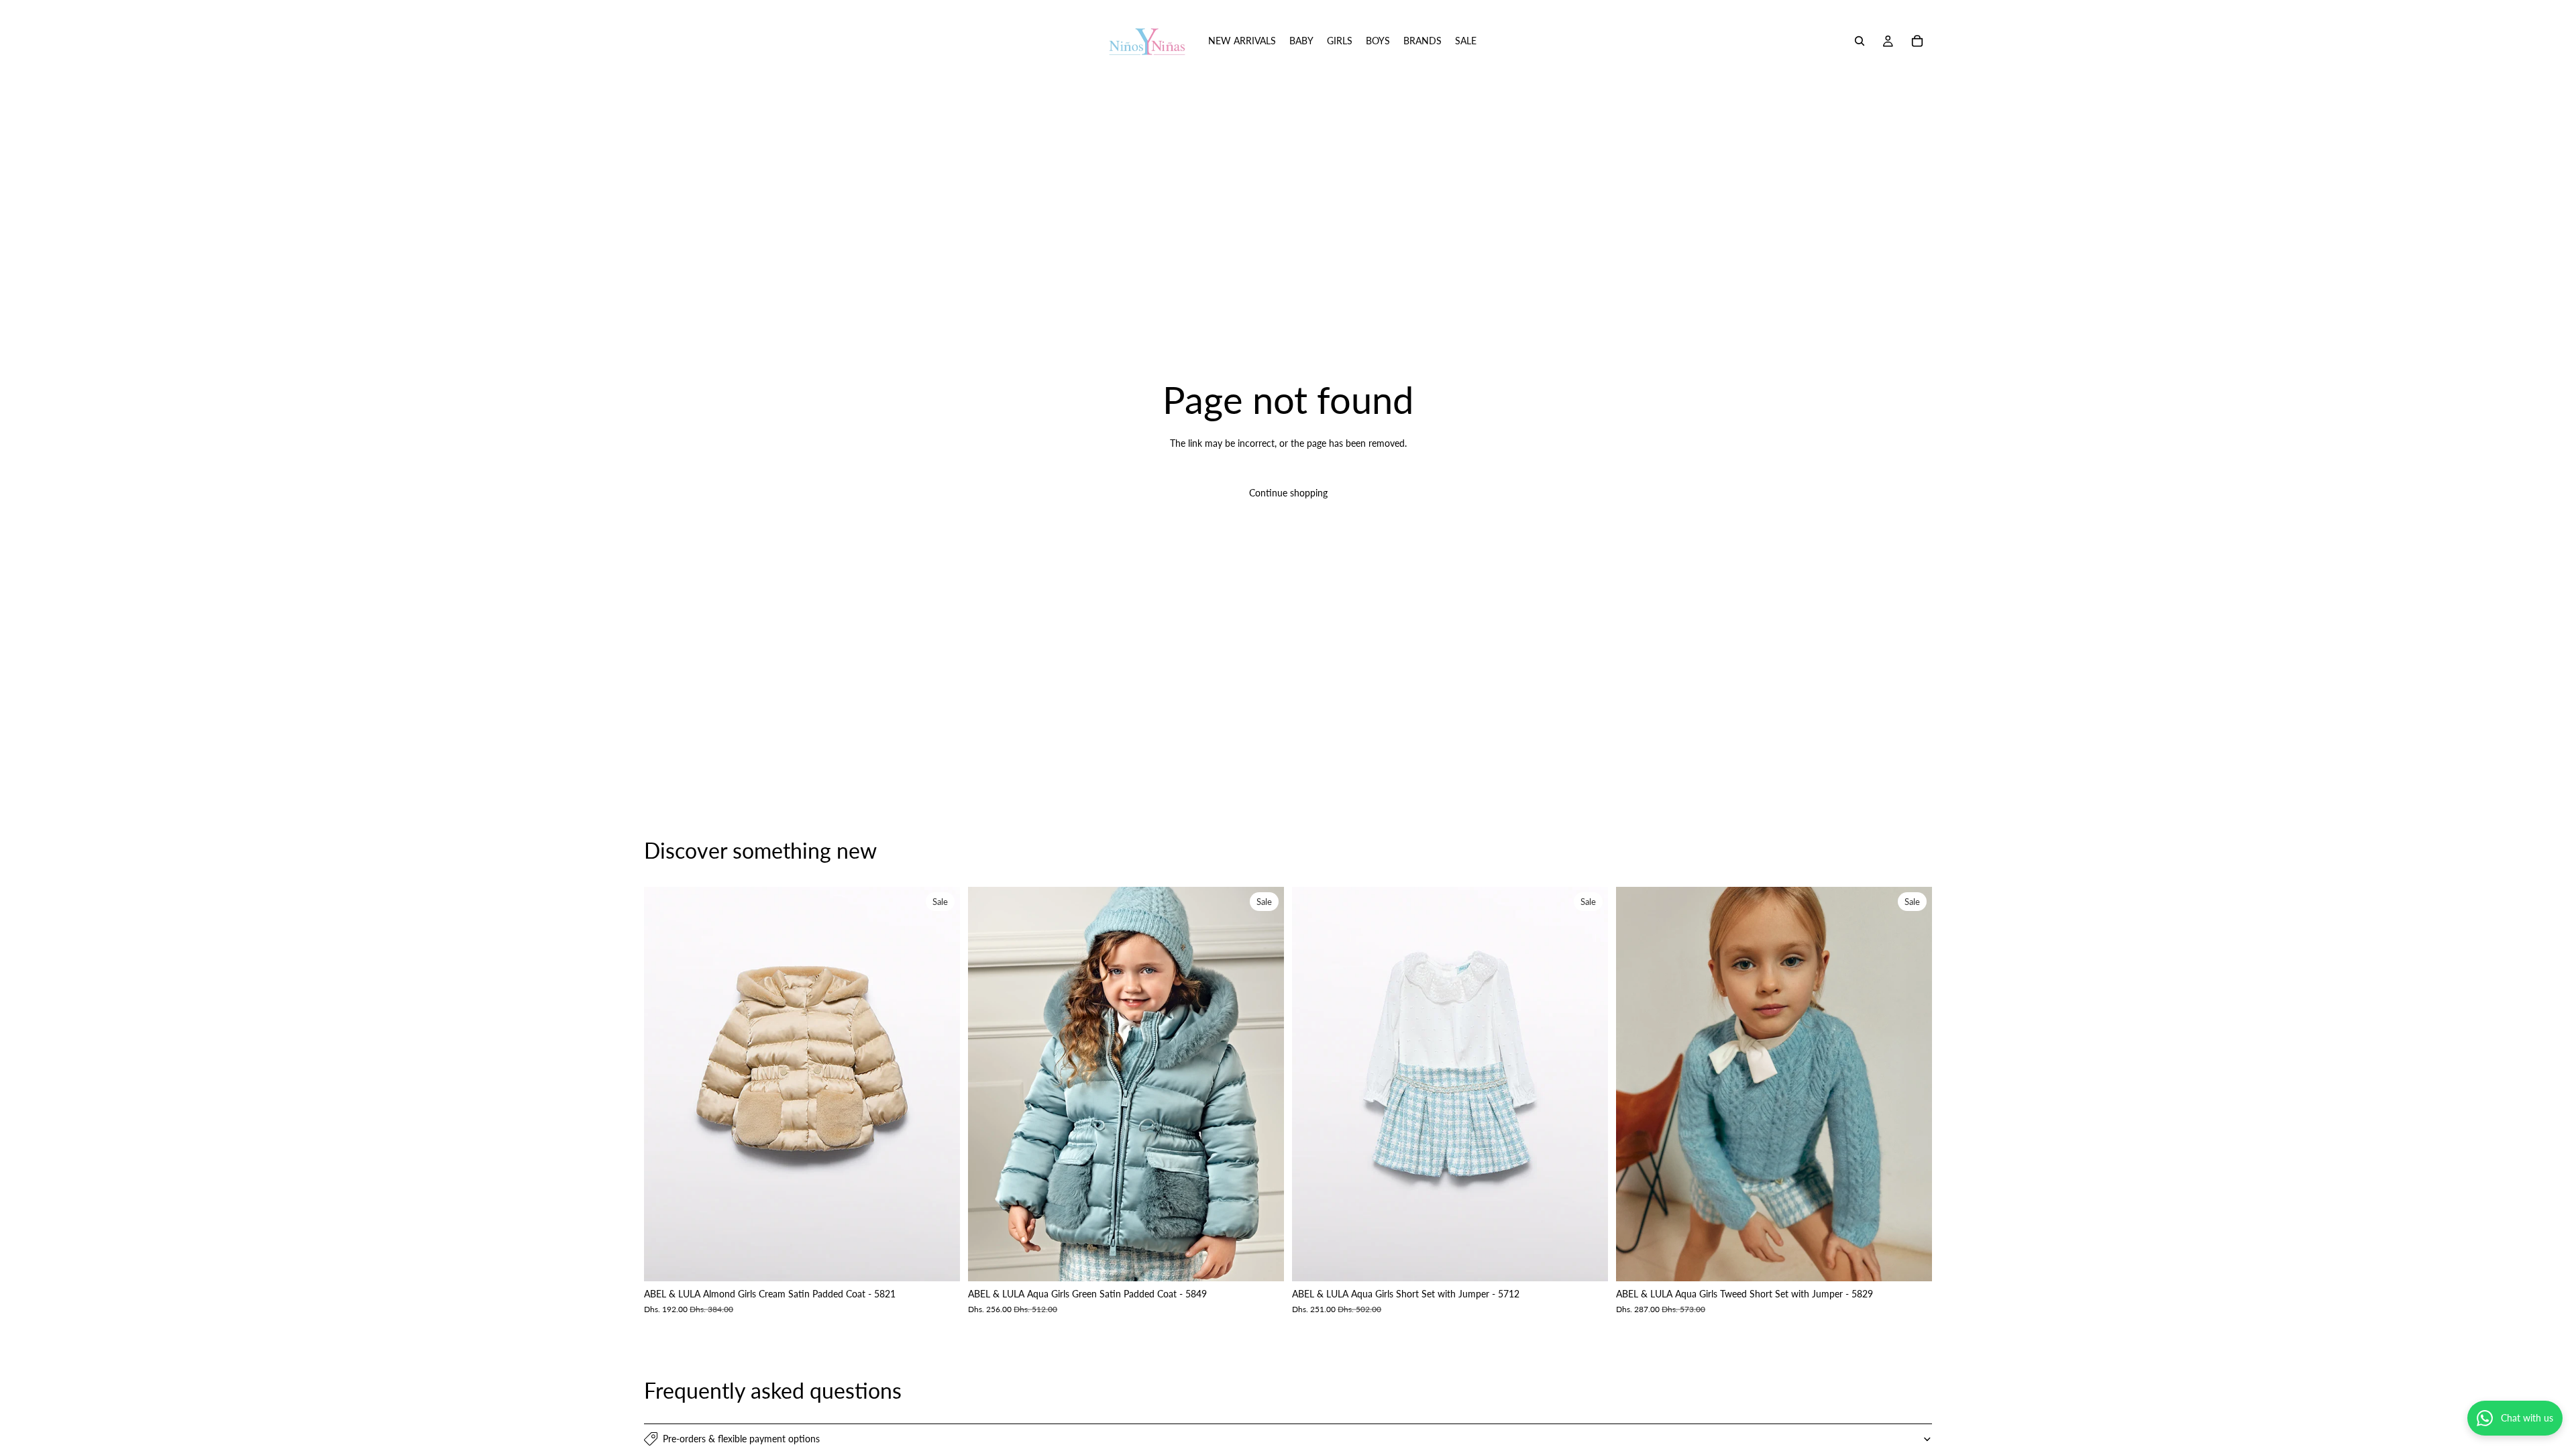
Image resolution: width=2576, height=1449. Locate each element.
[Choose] (939, 1261)
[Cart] (1917, 41)
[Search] (1860, 41)
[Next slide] (940, 1084)
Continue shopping (1288, 493)
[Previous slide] (664, 1084)
